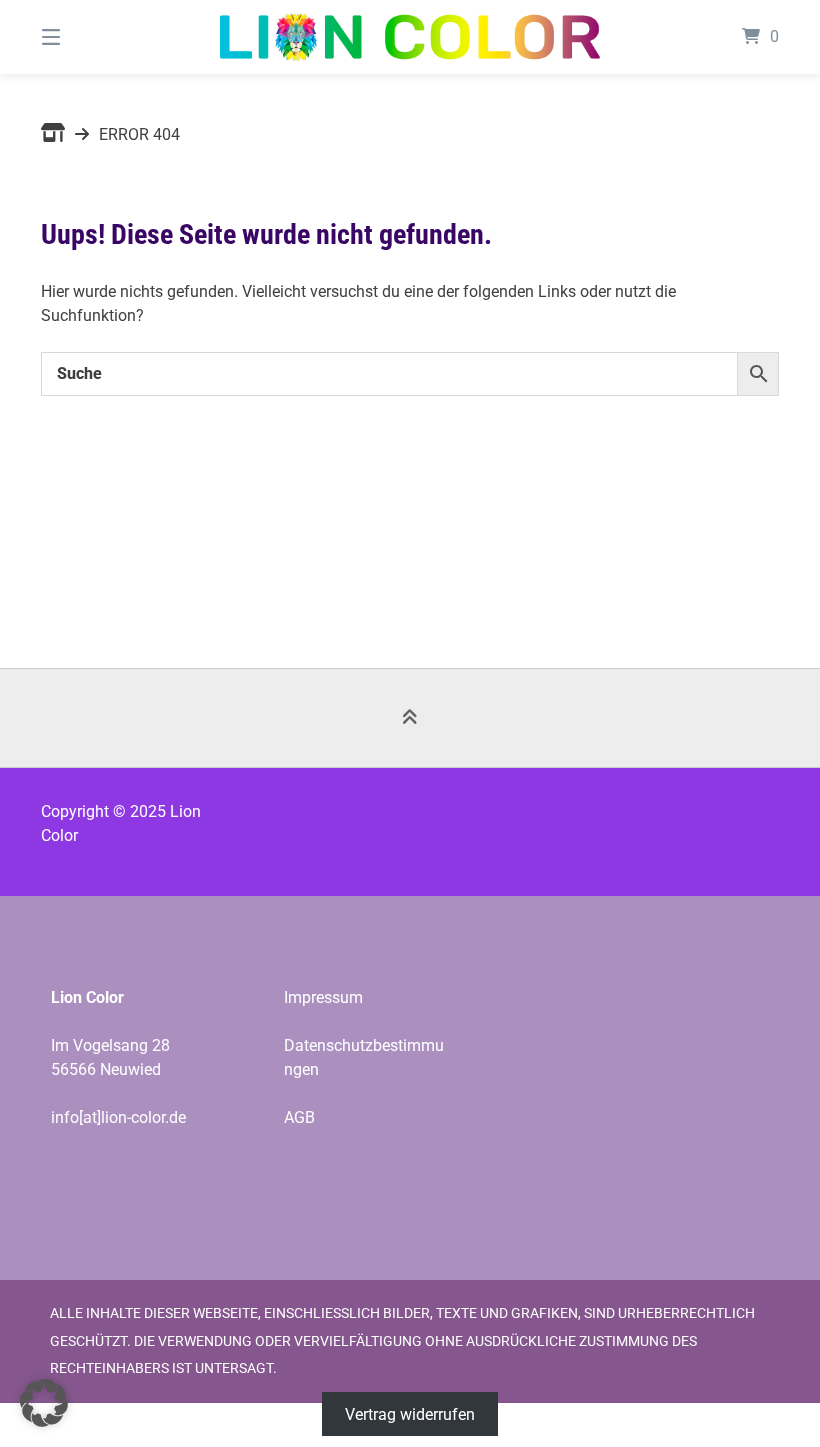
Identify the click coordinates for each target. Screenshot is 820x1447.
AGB (299, 1117)
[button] (44, 1403)
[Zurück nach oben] (410, 718)
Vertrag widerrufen (410, 1414)
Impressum (323, 997)
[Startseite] (410, 36)
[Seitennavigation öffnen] (86, 37)
